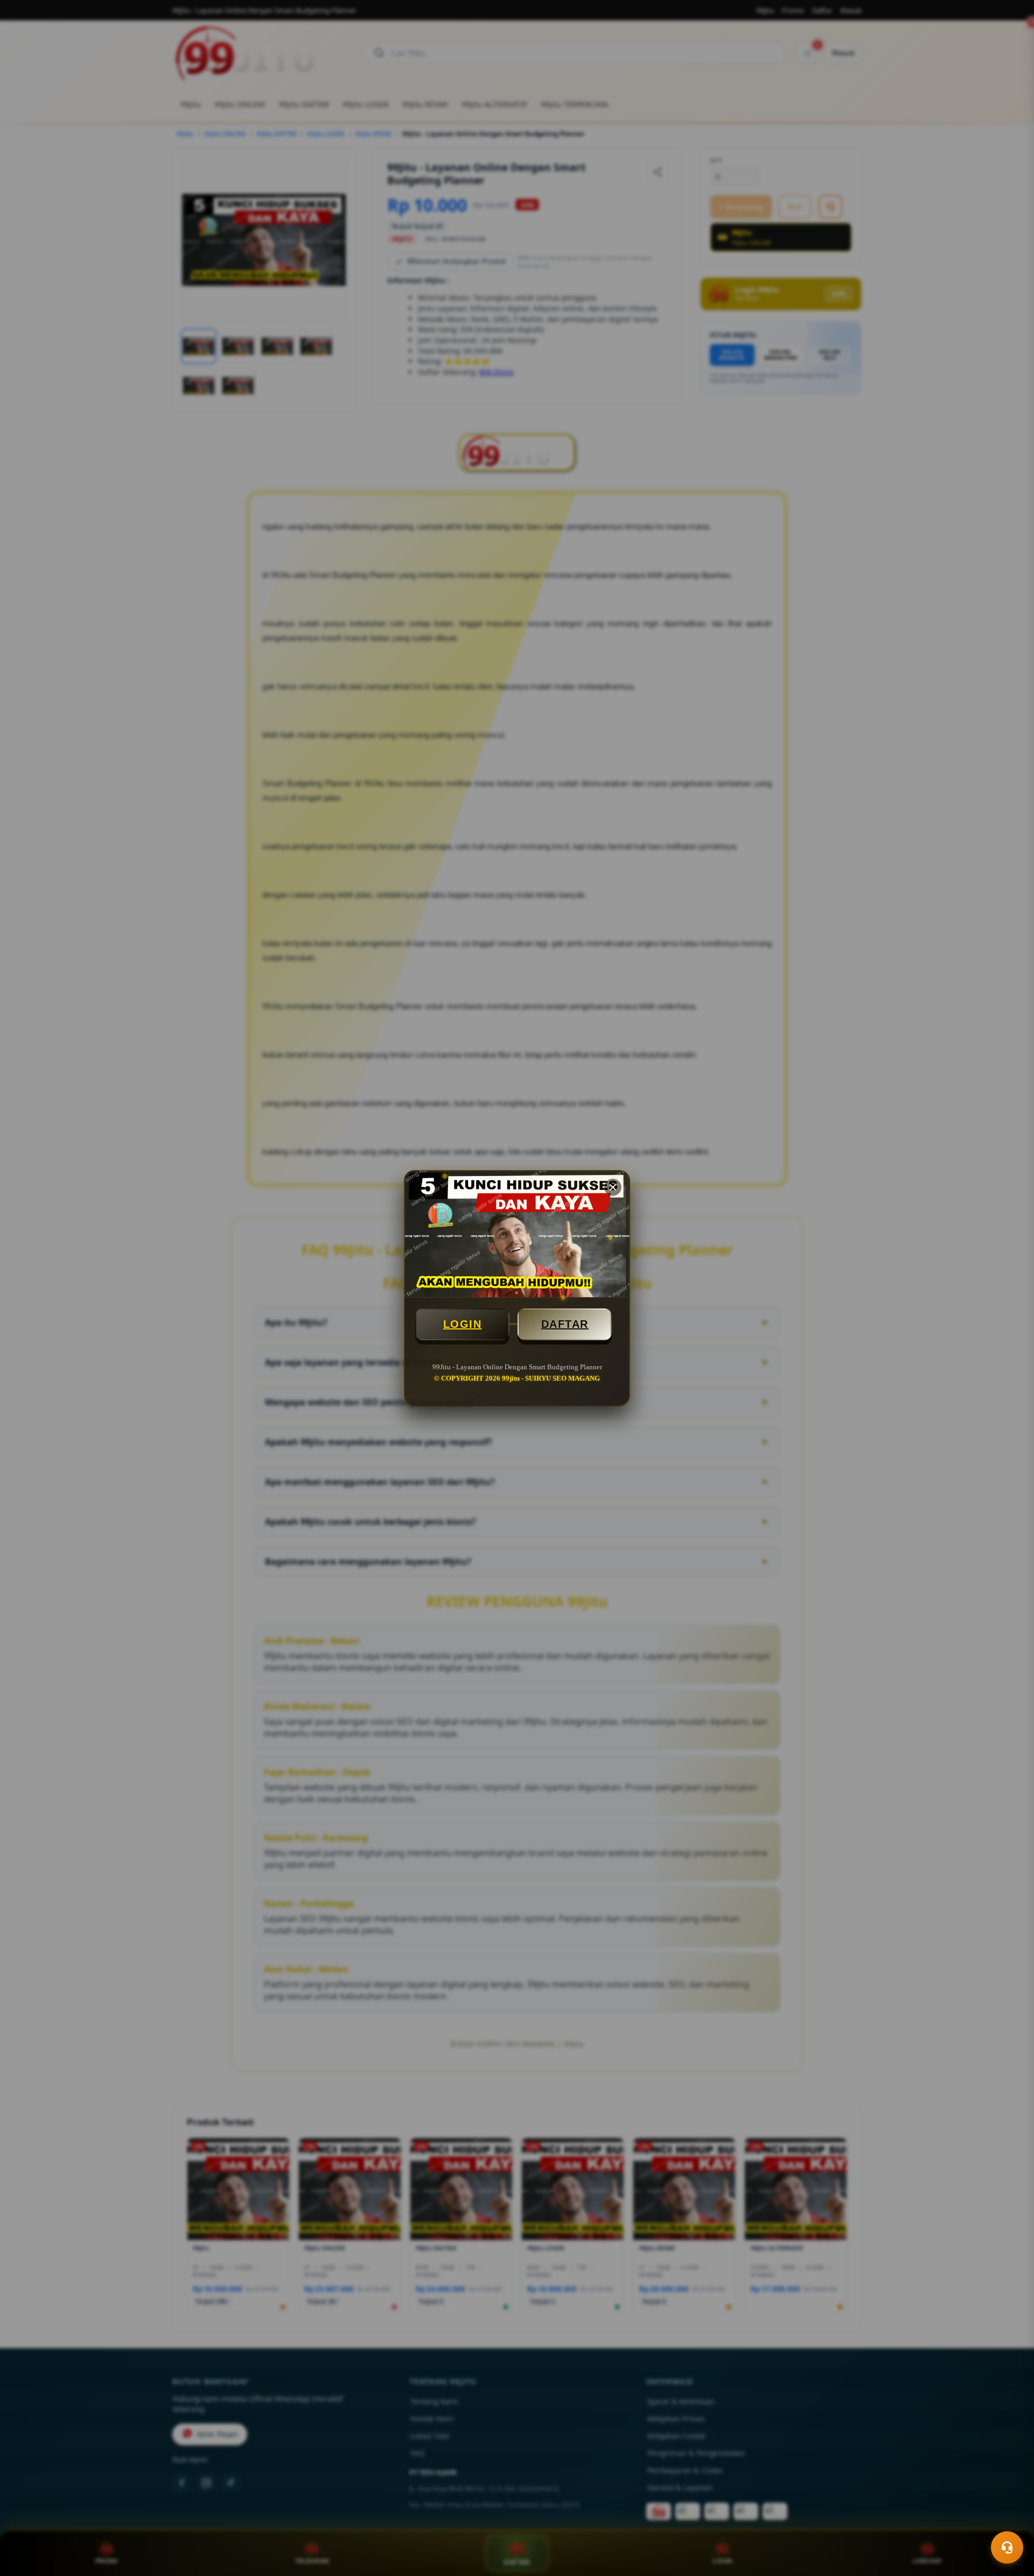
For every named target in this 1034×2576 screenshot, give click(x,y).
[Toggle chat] (1007, 2547)
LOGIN (463, 1324)
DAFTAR (565, 1324)
